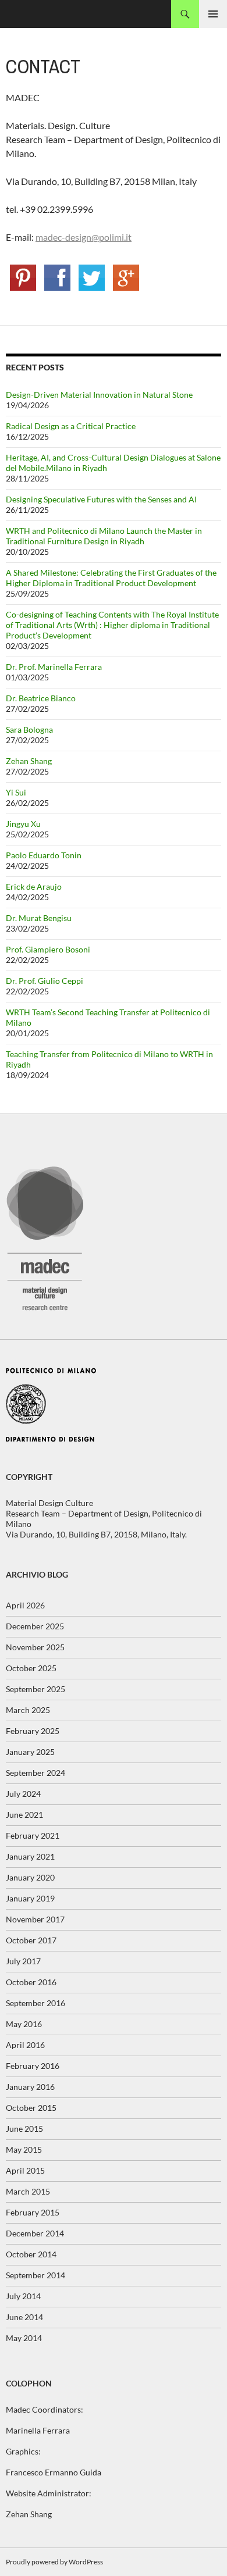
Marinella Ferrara (38, 2430)
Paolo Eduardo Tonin (44, 855)
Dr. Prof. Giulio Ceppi (45, 981)
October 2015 (31, 2108)
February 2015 (33, 2212)
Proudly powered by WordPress (54, 2562)
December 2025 (35, 1626)
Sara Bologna (29, 729)
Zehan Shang (29, 761)
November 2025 (35, 1647)
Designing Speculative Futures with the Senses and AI (101, 499)
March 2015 (28, 2191)
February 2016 (33, 2066)
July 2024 (23, 1794)
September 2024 (36, 1773)
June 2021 (24, 1815)
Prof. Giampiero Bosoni (48, 949)
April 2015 (25, 2170)
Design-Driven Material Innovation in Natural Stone (99, 395)
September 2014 (36, 2275)
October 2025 (31, 1668)
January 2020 (30, 1877)
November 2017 (35, 1919)
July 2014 (23, 2296)
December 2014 (35, 2233)
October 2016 (31, 1982)
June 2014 (24, 2317)
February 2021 (33, 1835)
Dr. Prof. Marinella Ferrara (54, 667)
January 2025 (30, 1752)
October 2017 (31, 1940)
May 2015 (24, 2149)
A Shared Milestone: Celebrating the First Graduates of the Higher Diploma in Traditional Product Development (111, 578)
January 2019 (30, 1898)
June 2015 (24, 2129)
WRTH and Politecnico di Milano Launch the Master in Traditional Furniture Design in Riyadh (104, 536)
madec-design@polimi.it (84, 237)
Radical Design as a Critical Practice (71, 426)
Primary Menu (213, 14)
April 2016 (25, 2045)
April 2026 (25, 1605)
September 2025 (36, 1689)
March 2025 (28, 1710)
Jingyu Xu (23, 824)
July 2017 (23, 1961)
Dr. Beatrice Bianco (41, 698)
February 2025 (33, 1731)
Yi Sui (16, 792)
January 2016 (30, 2087)
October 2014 (31, 2254)
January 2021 (30, 1856)
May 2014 (24, 2338)
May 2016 (24, 2024)
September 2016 (36, 2003)
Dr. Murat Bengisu (39, 918)
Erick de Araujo (34, 886)
